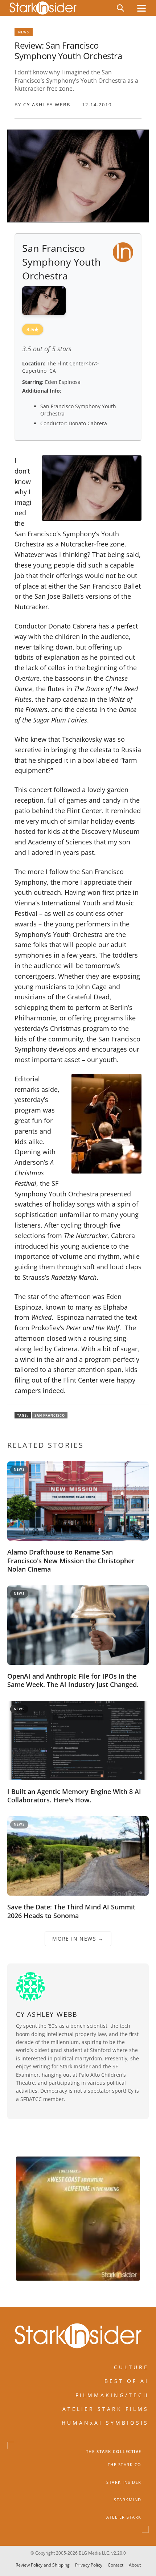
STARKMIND (128, 2500)
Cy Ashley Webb (47, 105)
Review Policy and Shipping (43, 2565)
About (135, 2565)
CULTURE (131, 2367)
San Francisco (50, 1415)
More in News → (78, 1939)
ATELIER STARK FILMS (106, 2409)
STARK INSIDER (124, 2482)
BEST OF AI (127, 2381)
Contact (116, 2565)
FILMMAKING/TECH (112, 2395)
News (24, 32)
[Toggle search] (120, 8)
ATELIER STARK (124, 2517)
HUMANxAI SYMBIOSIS (105, 2423)
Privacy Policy (89, 2565)
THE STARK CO (125, 2465)
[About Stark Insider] (78, 2219)
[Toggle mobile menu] (141, 8)
